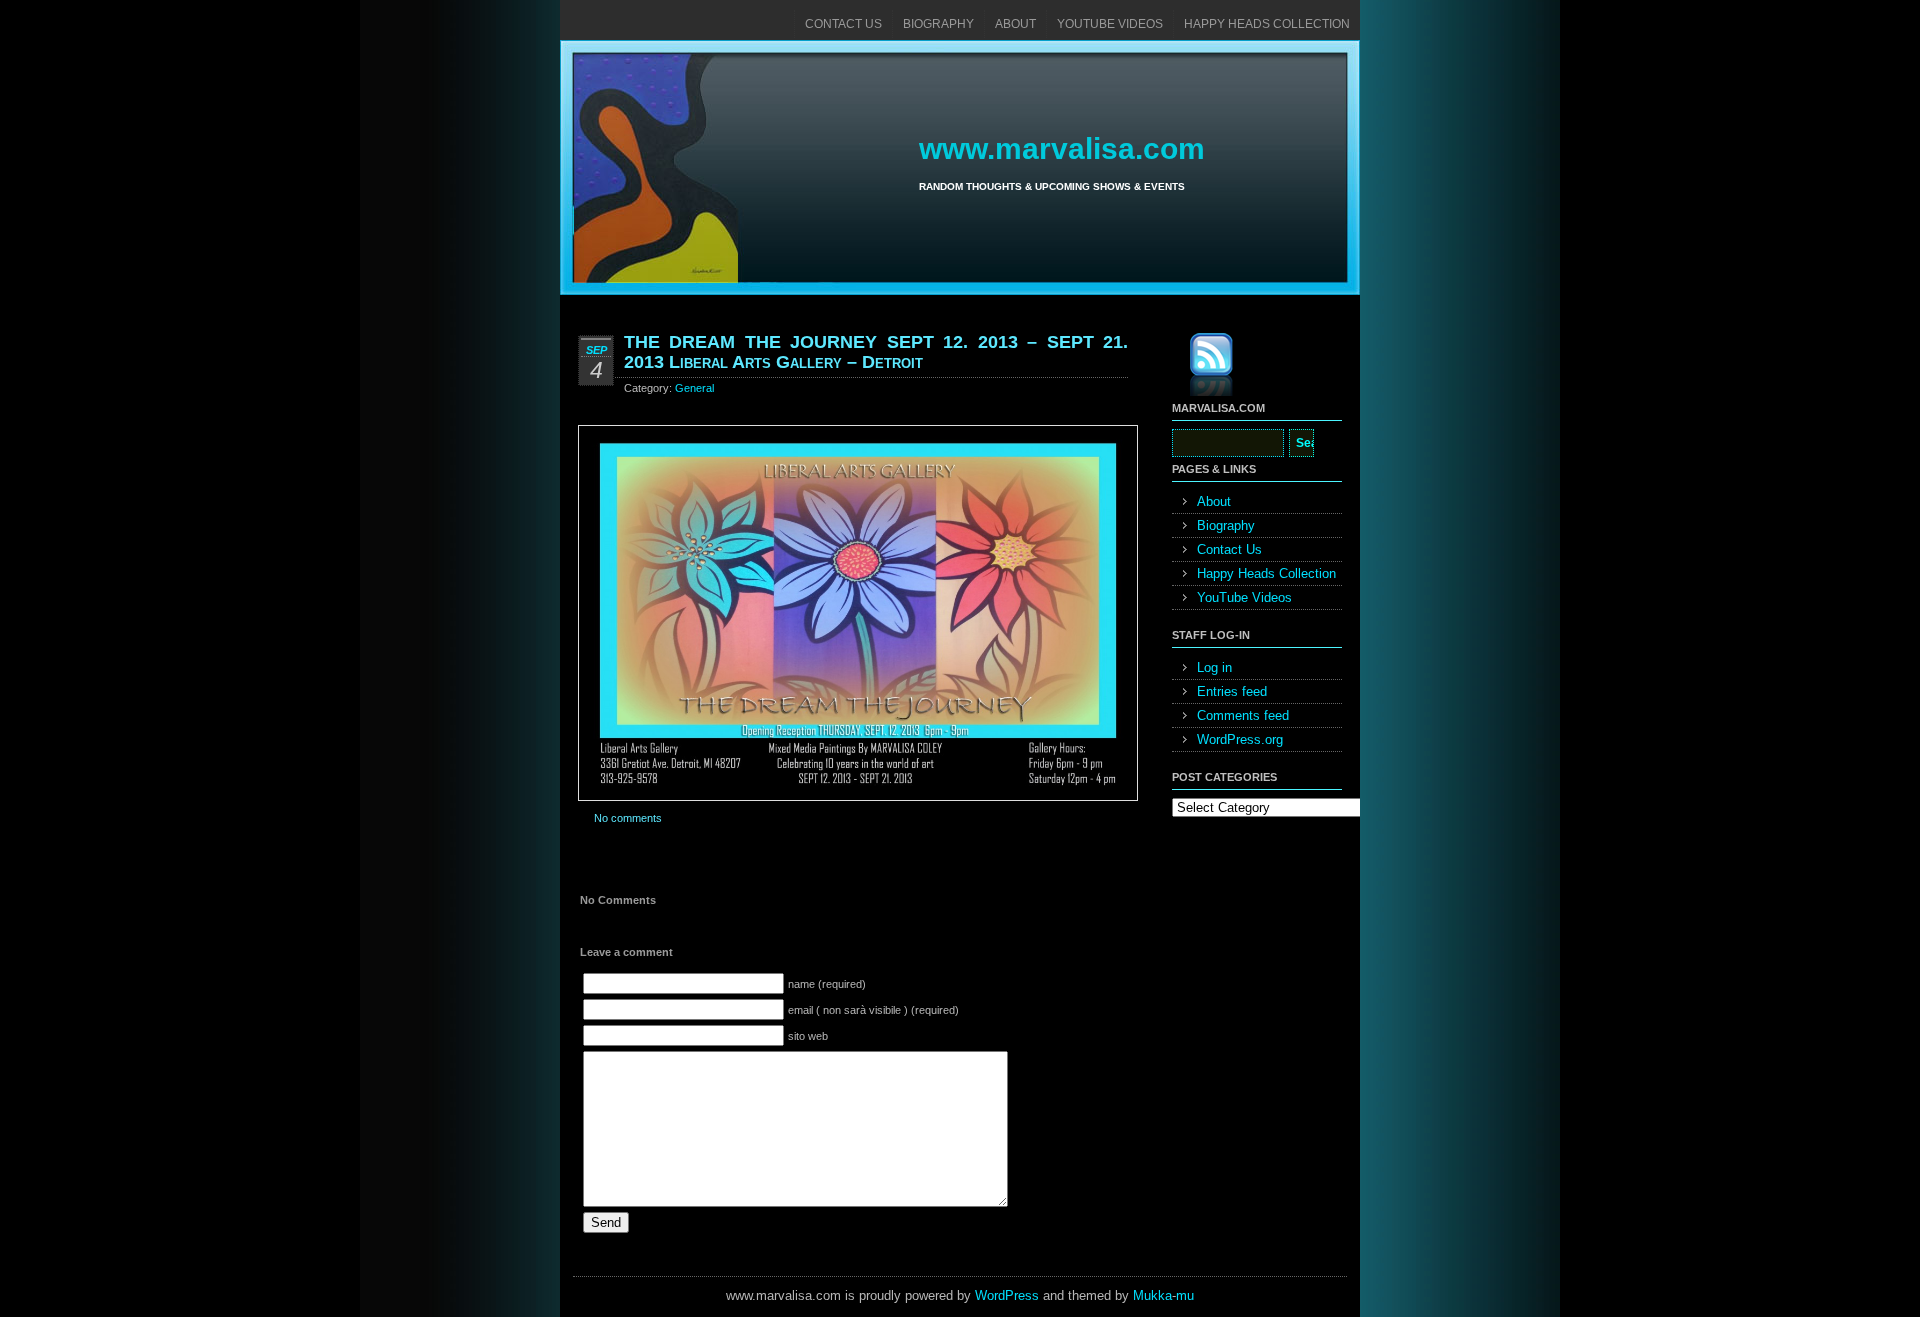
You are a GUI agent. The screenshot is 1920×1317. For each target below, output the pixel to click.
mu (1185, 1295)
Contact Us (843, 24)
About (1015, 24)
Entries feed (1232, 691)
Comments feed (1243, 715)
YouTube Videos (1110, 24)
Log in (1214, 667)
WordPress (1007, 1295)
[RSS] (1197, 368)
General (694, 388)
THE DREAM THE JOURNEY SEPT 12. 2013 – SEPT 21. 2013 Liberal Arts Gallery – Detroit (876, 352)
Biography (938, 24)
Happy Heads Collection (1267, 24)
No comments (628, 818)
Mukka (1152, 1295)
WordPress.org (1240, 739)
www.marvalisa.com (1062, 148)
